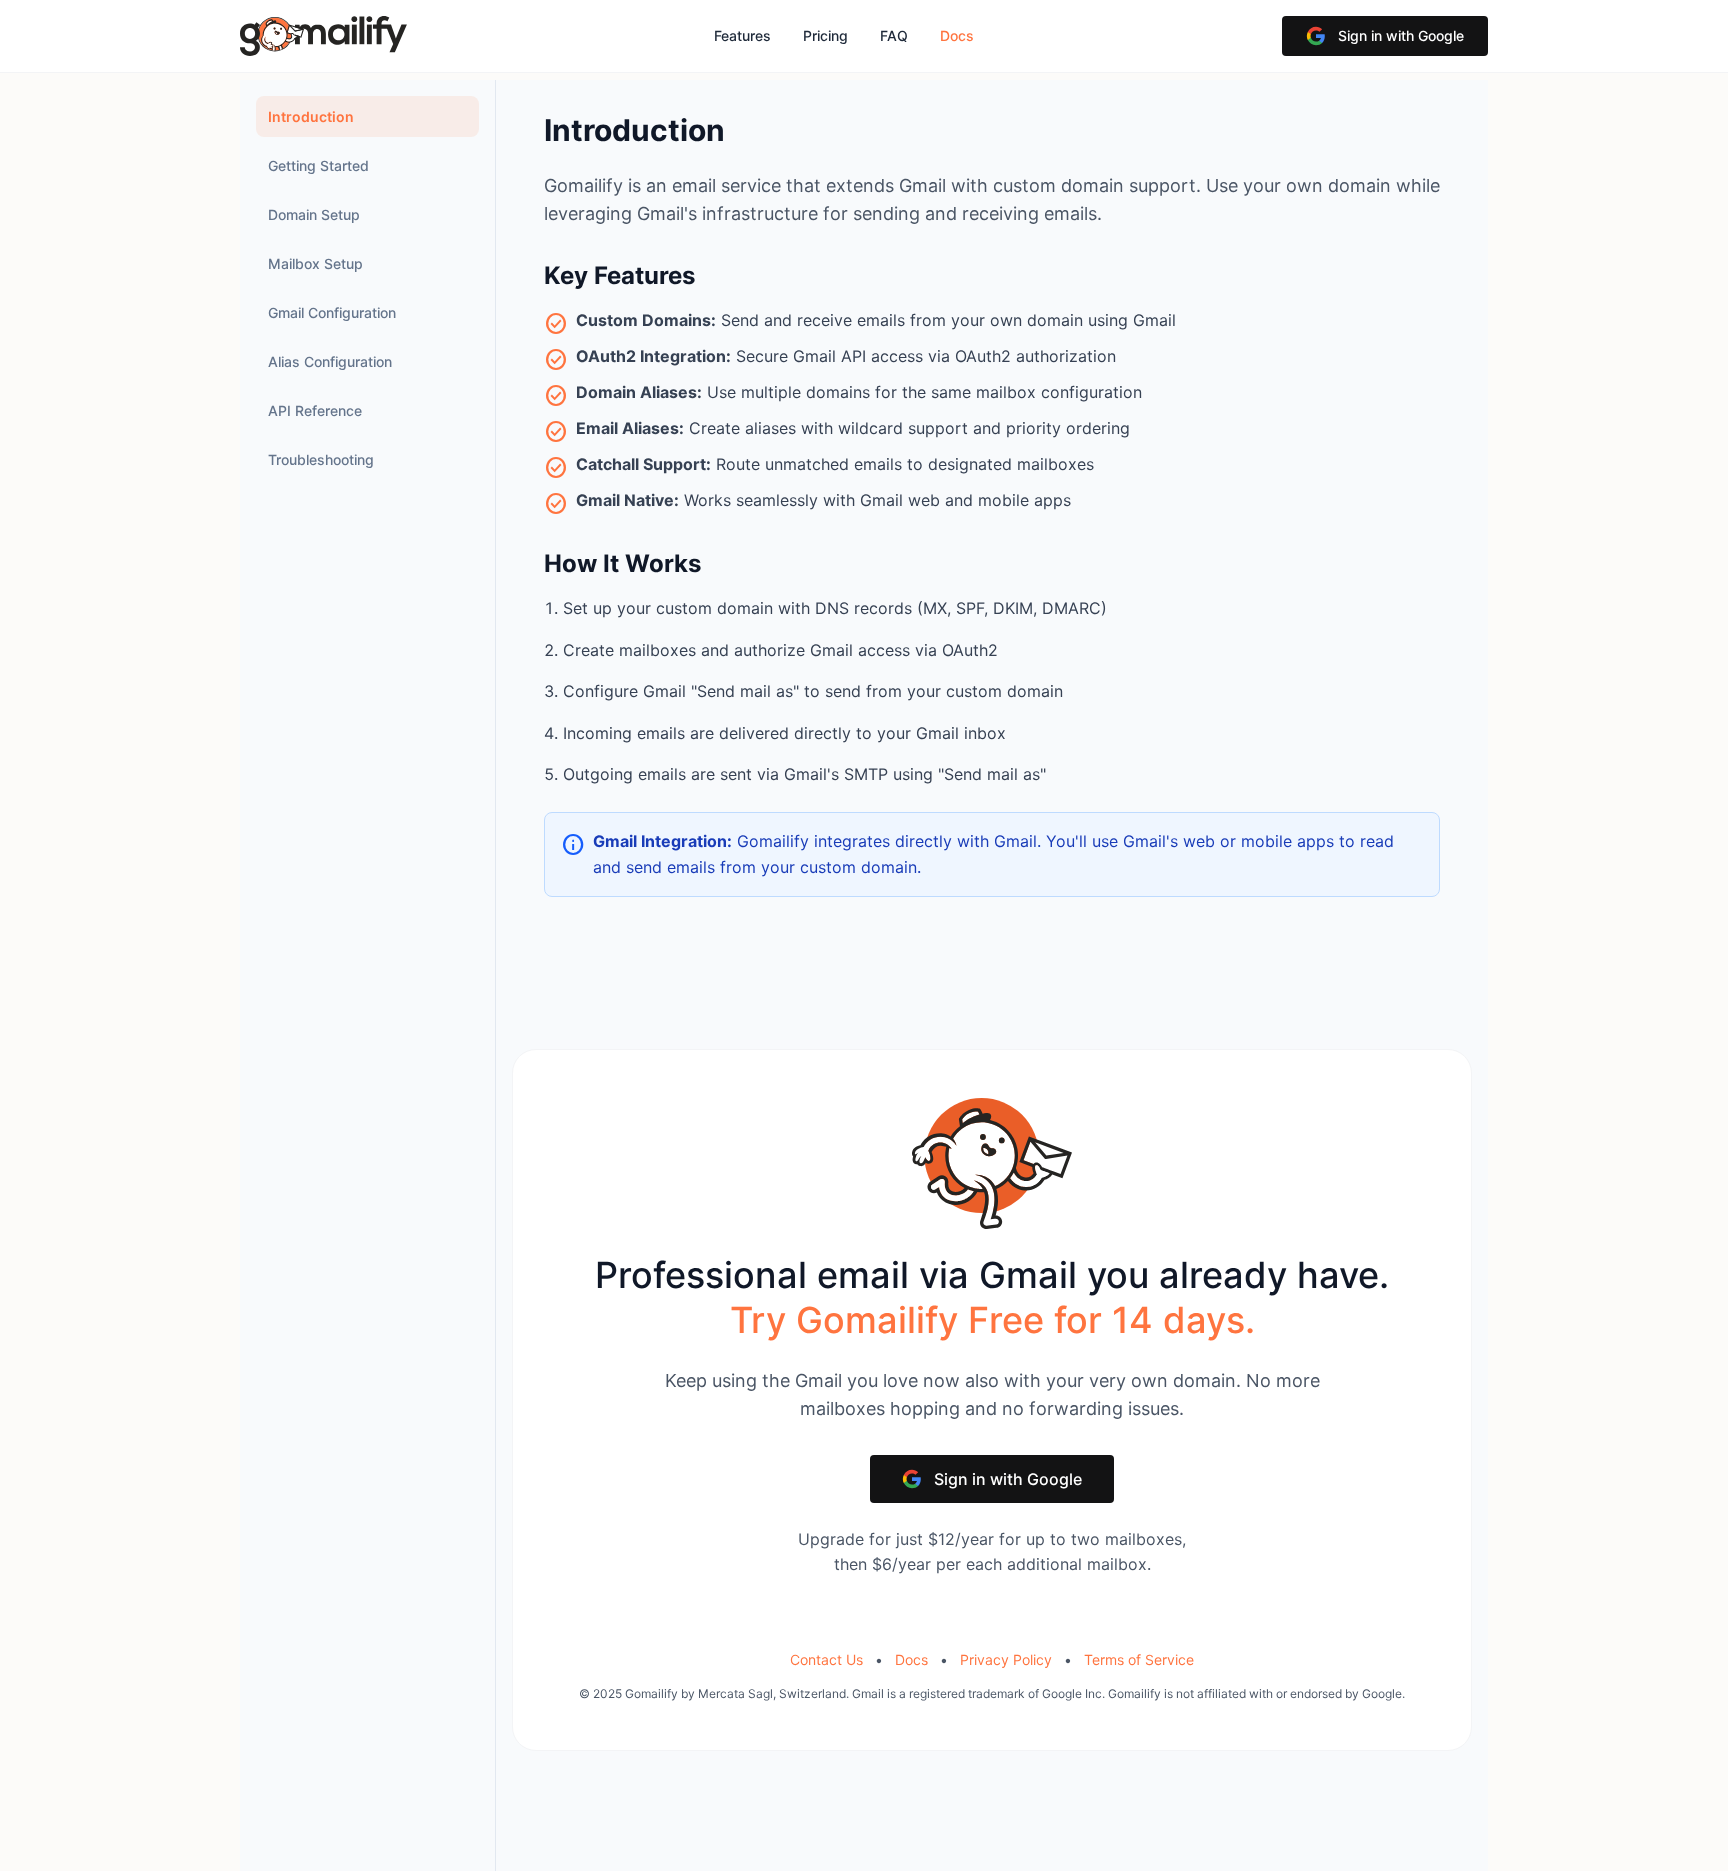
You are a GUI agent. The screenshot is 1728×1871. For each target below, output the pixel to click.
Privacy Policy (1006, 1659)
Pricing (825, 35)
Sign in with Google (1401, 35)
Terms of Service (1139, 1659)
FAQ (894, 35)
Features (742, 35)
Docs (957, 35)
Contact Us (826, 1659)
